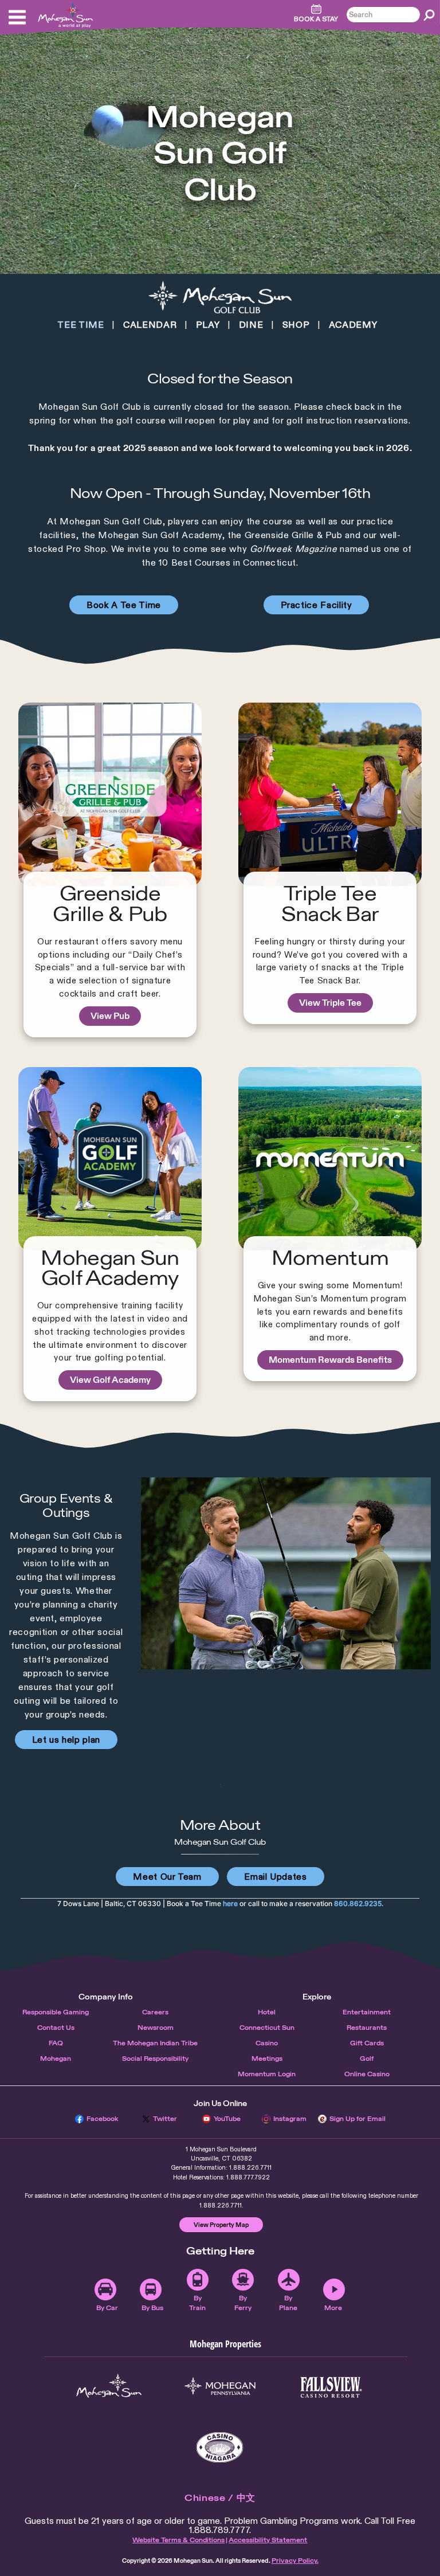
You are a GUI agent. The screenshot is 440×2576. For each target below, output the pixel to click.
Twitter (165, 2119)
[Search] (429, 15)
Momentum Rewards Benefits (330, 1360)
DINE (251, 325)
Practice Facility (317, 605)
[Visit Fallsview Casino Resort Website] (331, 2387)
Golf (367, 2059)
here (230, 1903)
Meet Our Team (167, 1877)
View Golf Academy (110, 1380)
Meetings (267, 2059)
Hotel (267, 2012)
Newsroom (156, 2028)
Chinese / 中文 (220, 2498)
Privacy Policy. (295, 2561)
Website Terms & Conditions (178, 2540)
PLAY (208, 325)
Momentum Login (267, 2074)
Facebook (103, 2119)
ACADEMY (353, 325)
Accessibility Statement (268, 2540)
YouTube (227, 2119)
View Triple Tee (330, 1003)
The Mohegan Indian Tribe (155, 2043)
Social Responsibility (155, 2059)
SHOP (296, 325)
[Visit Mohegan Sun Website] (109, 2387)
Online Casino (367, 2074)
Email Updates (275, 1877)
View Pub (110, 1016)
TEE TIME (80, 325)
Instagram (290, 2119)
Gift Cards (367, 2043)
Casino (267, 2043)
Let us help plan (66, 1740)
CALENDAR (150, 325)
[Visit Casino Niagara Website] (220, 2447)
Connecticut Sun (267, 2028)
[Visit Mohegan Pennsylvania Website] (220, 2387)
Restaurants (367, 2028)
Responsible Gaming (56, 2012)
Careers (155, 2012)
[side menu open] (17, 17)
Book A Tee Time (124, 605)
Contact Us (56, 2028)
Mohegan (56, 2059)
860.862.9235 (358, 1903)
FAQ (56, 2043)
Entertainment (367, 2012)
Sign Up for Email (357, 2119)
